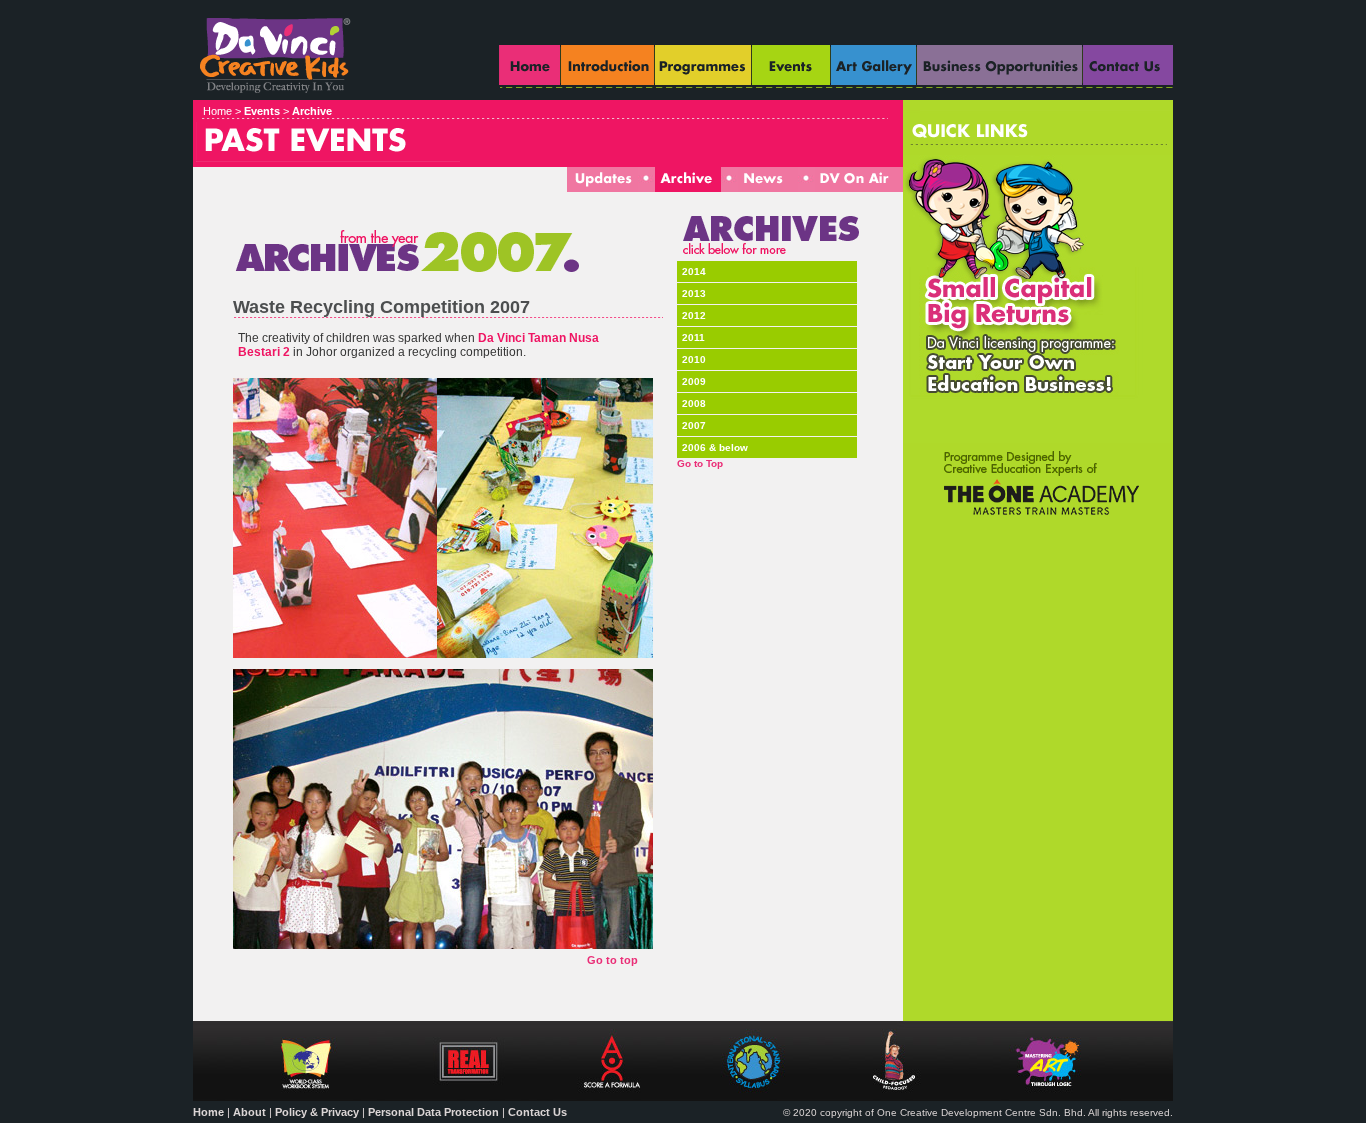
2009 (694, 381)
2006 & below (715, 447)
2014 (694, 271)
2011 (693, 337)
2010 (694, 359)
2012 (694, 315)
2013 (694, 293)
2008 (694, 403)
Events (262, 111)
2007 (694, 425)
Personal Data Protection (433, 1112)
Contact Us (537, 1112)
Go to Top (700, 463)
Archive (312, 111)
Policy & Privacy (317, 1112)
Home (208, 1112)
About (249, 1112)
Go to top (612, 960)
